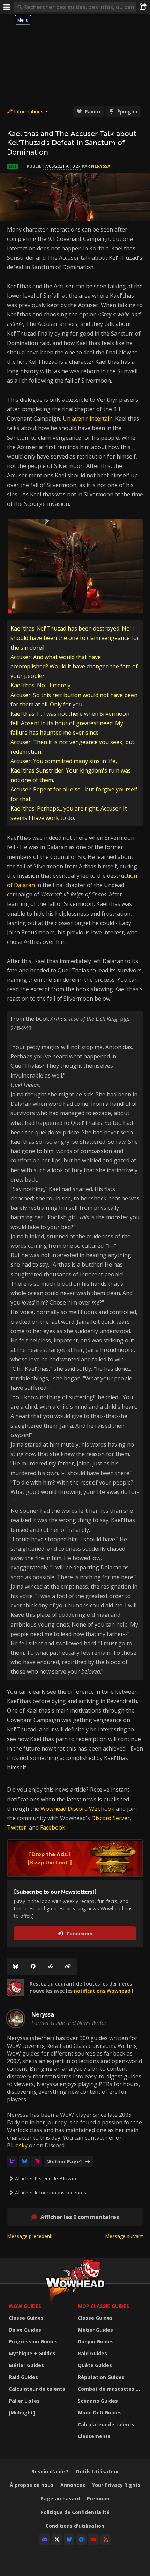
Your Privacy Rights (116, 2485)
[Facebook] (33, 1966)
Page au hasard (60, 2499)
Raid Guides (23, 2377)
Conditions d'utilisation (75, 2526)
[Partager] (143, 7)
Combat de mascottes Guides (111, 2389)
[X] (57, 2539)
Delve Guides (25, 2330)
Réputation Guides (101, 2377)
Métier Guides (26, 2365)
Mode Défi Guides (100, 2413)
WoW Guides (25, 2306)
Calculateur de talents (37, 2389)
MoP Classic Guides (103, 2306)
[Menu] (7, 7)
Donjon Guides (96, 2342)
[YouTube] (93, 2539)
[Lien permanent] (68, 1966)
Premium (98, 2499)
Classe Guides (26, 2318)
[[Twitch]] (12, 2161)
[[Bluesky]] (16, 1966)
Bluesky (17, 2145)
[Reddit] (51, 1966)
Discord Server (111, 1818)
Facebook (53, 1827)
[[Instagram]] (37, 2161)
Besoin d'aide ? (50, 2471)
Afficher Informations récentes (51, 2193)
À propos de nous (32, 2485)
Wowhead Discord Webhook (77, 1809)
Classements (94, 2436)
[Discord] (45, 2539)
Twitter (17, 1827)
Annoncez (73, 2485)
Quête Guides (95, 2365)
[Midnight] (22, 2413)
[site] (16, 1987)
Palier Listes (24, 2401)
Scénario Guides (98, 2401)
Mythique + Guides (32, 2353)
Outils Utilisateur (97, 2471)
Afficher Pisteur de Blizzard (46, 2179)
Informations (29, 112)
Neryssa (101, 166)
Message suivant (124, 2236)
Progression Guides (33, 2342)
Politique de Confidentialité (75, 2512)
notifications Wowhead (102, 1991)
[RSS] (106, 2539)
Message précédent (29, 2236)
